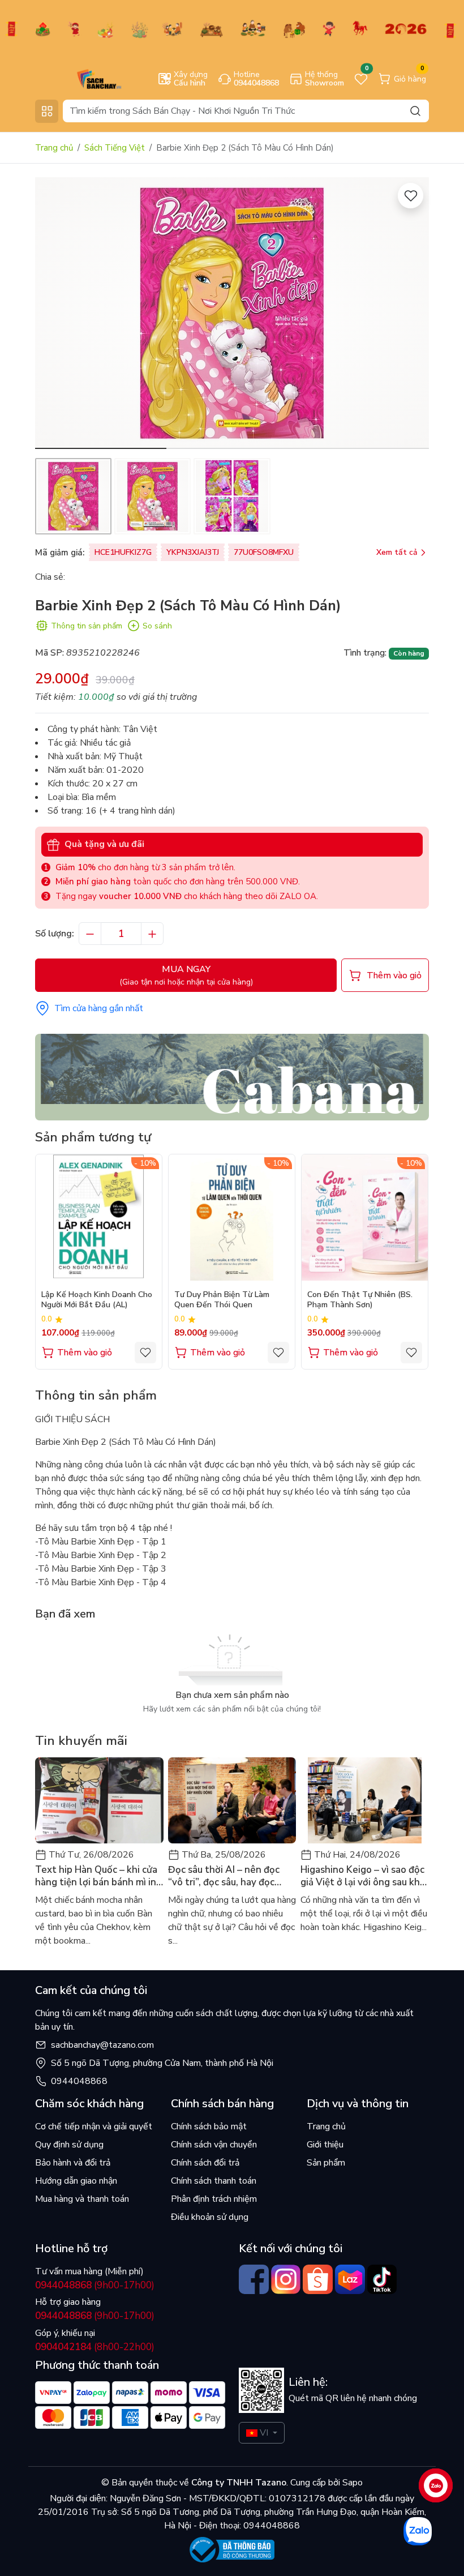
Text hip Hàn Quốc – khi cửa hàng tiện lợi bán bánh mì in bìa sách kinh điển (96, 1876)
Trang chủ (54, 148)
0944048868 (79, 2081)
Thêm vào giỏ (85, 1353)
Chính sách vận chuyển (214, 2145)
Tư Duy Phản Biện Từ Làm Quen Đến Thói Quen (222, 1300)
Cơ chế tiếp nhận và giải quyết (94, 2126)
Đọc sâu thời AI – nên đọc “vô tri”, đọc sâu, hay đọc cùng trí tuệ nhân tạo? (224, 1876)
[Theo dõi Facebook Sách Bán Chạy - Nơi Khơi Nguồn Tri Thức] (254, 2280)
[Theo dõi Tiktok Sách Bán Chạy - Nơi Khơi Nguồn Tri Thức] (382, 2280)
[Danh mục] (47, 111)
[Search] (415, 111)
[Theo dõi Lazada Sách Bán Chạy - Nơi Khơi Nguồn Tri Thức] (350, 2280)
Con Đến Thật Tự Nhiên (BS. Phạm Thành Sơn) (360, 1300)
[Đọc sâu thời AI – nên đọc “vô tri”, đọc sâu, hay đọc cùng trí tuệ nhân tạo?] (232, 1800)
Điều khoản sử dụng (210, 2217)
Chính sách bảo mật (209, 2126)
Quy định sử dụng (69, 2145)
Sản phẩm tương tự (93, 1137)
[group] (232, 313)
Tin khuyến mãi (81, 1741)
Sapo (351, 2483)
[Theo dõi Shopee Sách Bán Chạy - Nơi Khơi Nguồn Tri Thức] (318, 2280)
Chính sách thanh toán (214, 2181)
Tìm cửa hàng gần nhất (99, 1008)
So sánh (157, 626)
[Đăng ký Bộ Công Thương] (232, 2550)
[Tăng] (152, 934)
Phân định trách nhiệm (214, 2199)
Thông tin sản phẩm (87, 626)
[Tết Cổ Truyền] (232, 28)
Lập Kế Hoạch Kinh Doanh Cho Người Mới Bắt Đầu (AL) (97, 1300)
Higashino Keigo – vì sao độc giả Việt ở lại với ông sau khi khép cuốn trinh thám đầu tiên (362, 1876)
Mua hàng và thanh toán (82, 2199)
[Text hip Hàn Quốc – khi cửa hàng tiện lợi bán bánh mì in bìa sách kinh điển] (99, 1800)
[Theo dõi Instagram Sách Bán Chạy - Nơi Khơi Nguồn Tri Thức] (286, 2280)
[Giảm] (90, 934)
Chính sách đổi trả (205, 2163)
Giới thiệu (325, 2145)
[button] (412, 315)
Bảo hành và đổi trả (73, 2163)
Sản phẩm (326, 2163)
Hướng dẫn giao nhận (76, 2181)
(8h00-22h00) (95, 2347)
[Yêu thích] (411, 196)
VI (264, 2433)
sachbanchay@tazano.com (102, 2045)
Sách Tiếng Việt (115, 148)
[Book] (232, 1076)
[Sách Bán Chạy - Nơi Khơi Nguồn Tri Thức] (83, 78)
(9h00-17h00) (95, 2285)
